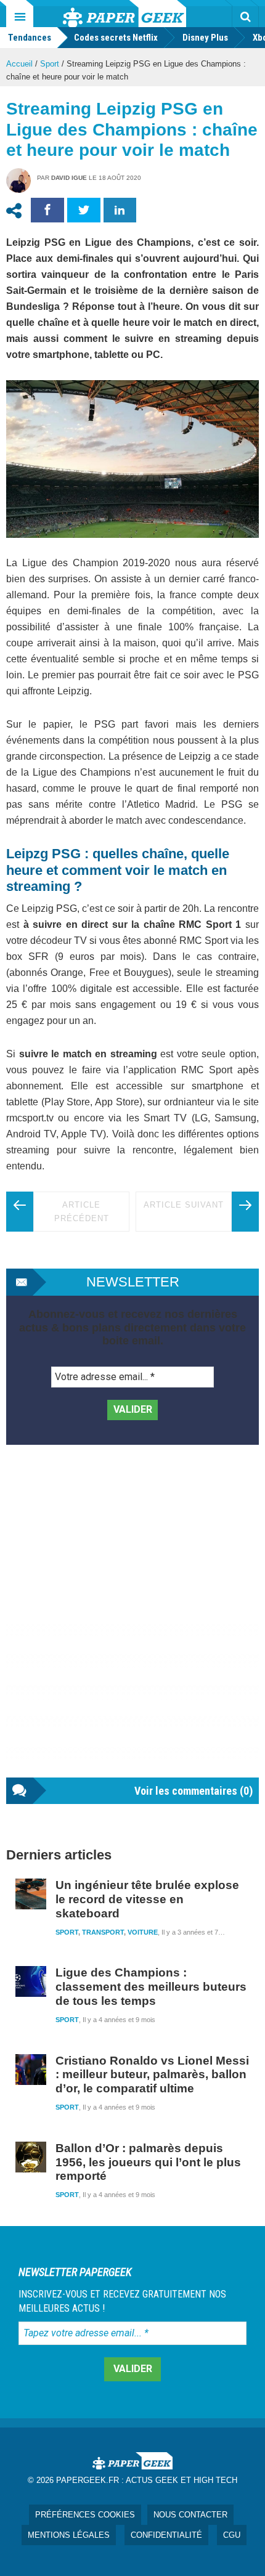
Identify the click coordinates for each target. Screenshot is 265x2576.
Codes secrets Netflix (116, 38)
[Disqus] (132, 1623)
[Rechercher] (245, 17)
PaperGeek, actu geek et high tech (124, 14)
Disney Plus (205, 38)
